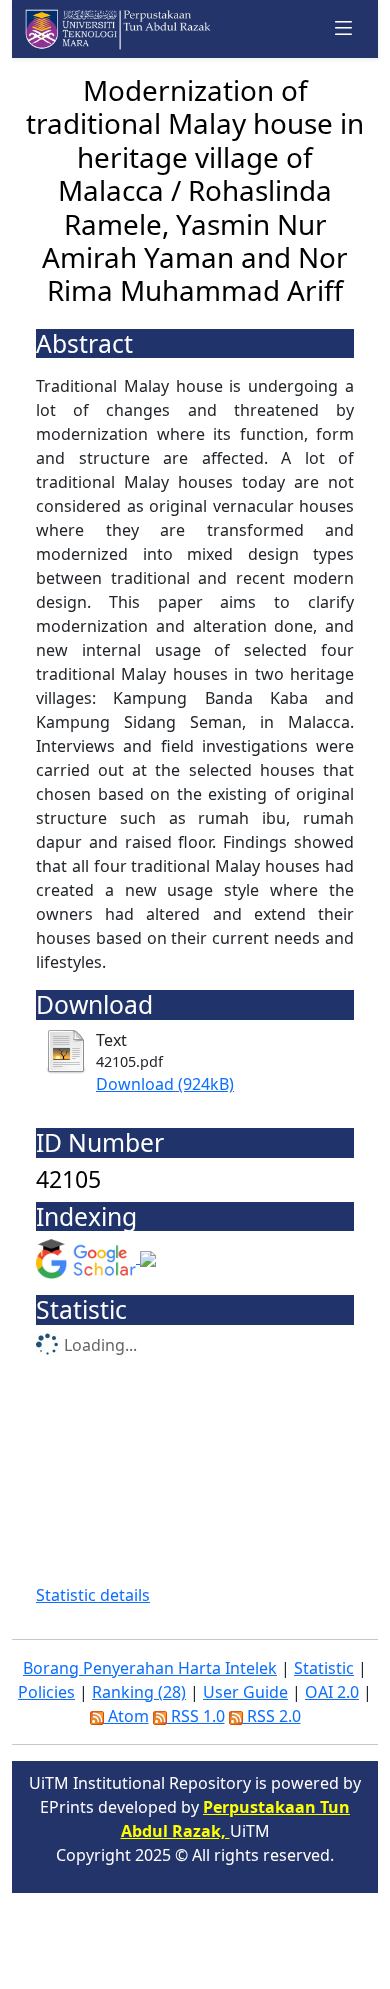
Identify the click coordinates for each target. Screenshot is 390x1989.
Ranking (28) (139, 1692)
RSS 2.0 (272, 1716)
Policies (46, 1692)
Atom (126, 1716)
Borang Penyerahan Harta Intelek (150, 1668)
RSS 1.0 (196, 1716)
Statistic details (93, 1595)
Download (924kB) (165, 1084)
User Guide (245, 1692)
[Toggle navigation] (344, 28)
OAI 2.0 (332, 1692)
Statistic (324, 1668)
